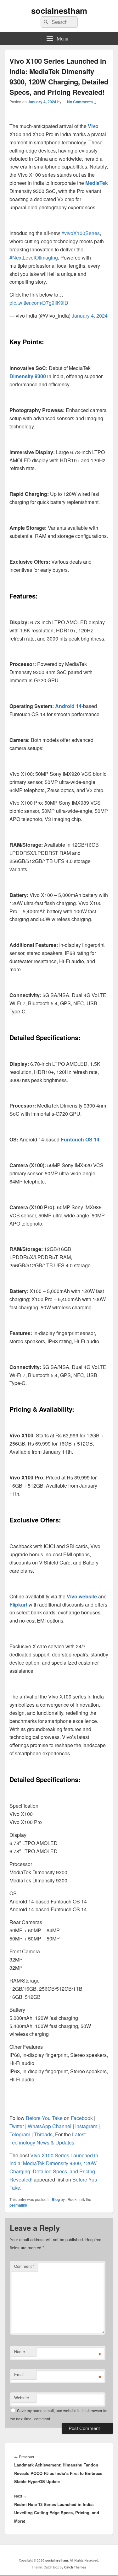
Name (20, 2351)
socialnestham (59, 11)
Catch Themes (75, 2567)
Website (22, 2398)
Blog (56, 2199)
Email (19, 2374)
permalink (18, 2205)
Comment (24, 2266)
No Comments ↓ (82, 102)
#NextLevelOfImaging (34, 258)
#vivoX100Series (81, 233)
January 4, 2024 (90, 316)
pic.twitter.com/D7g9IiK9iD (39, 303)
